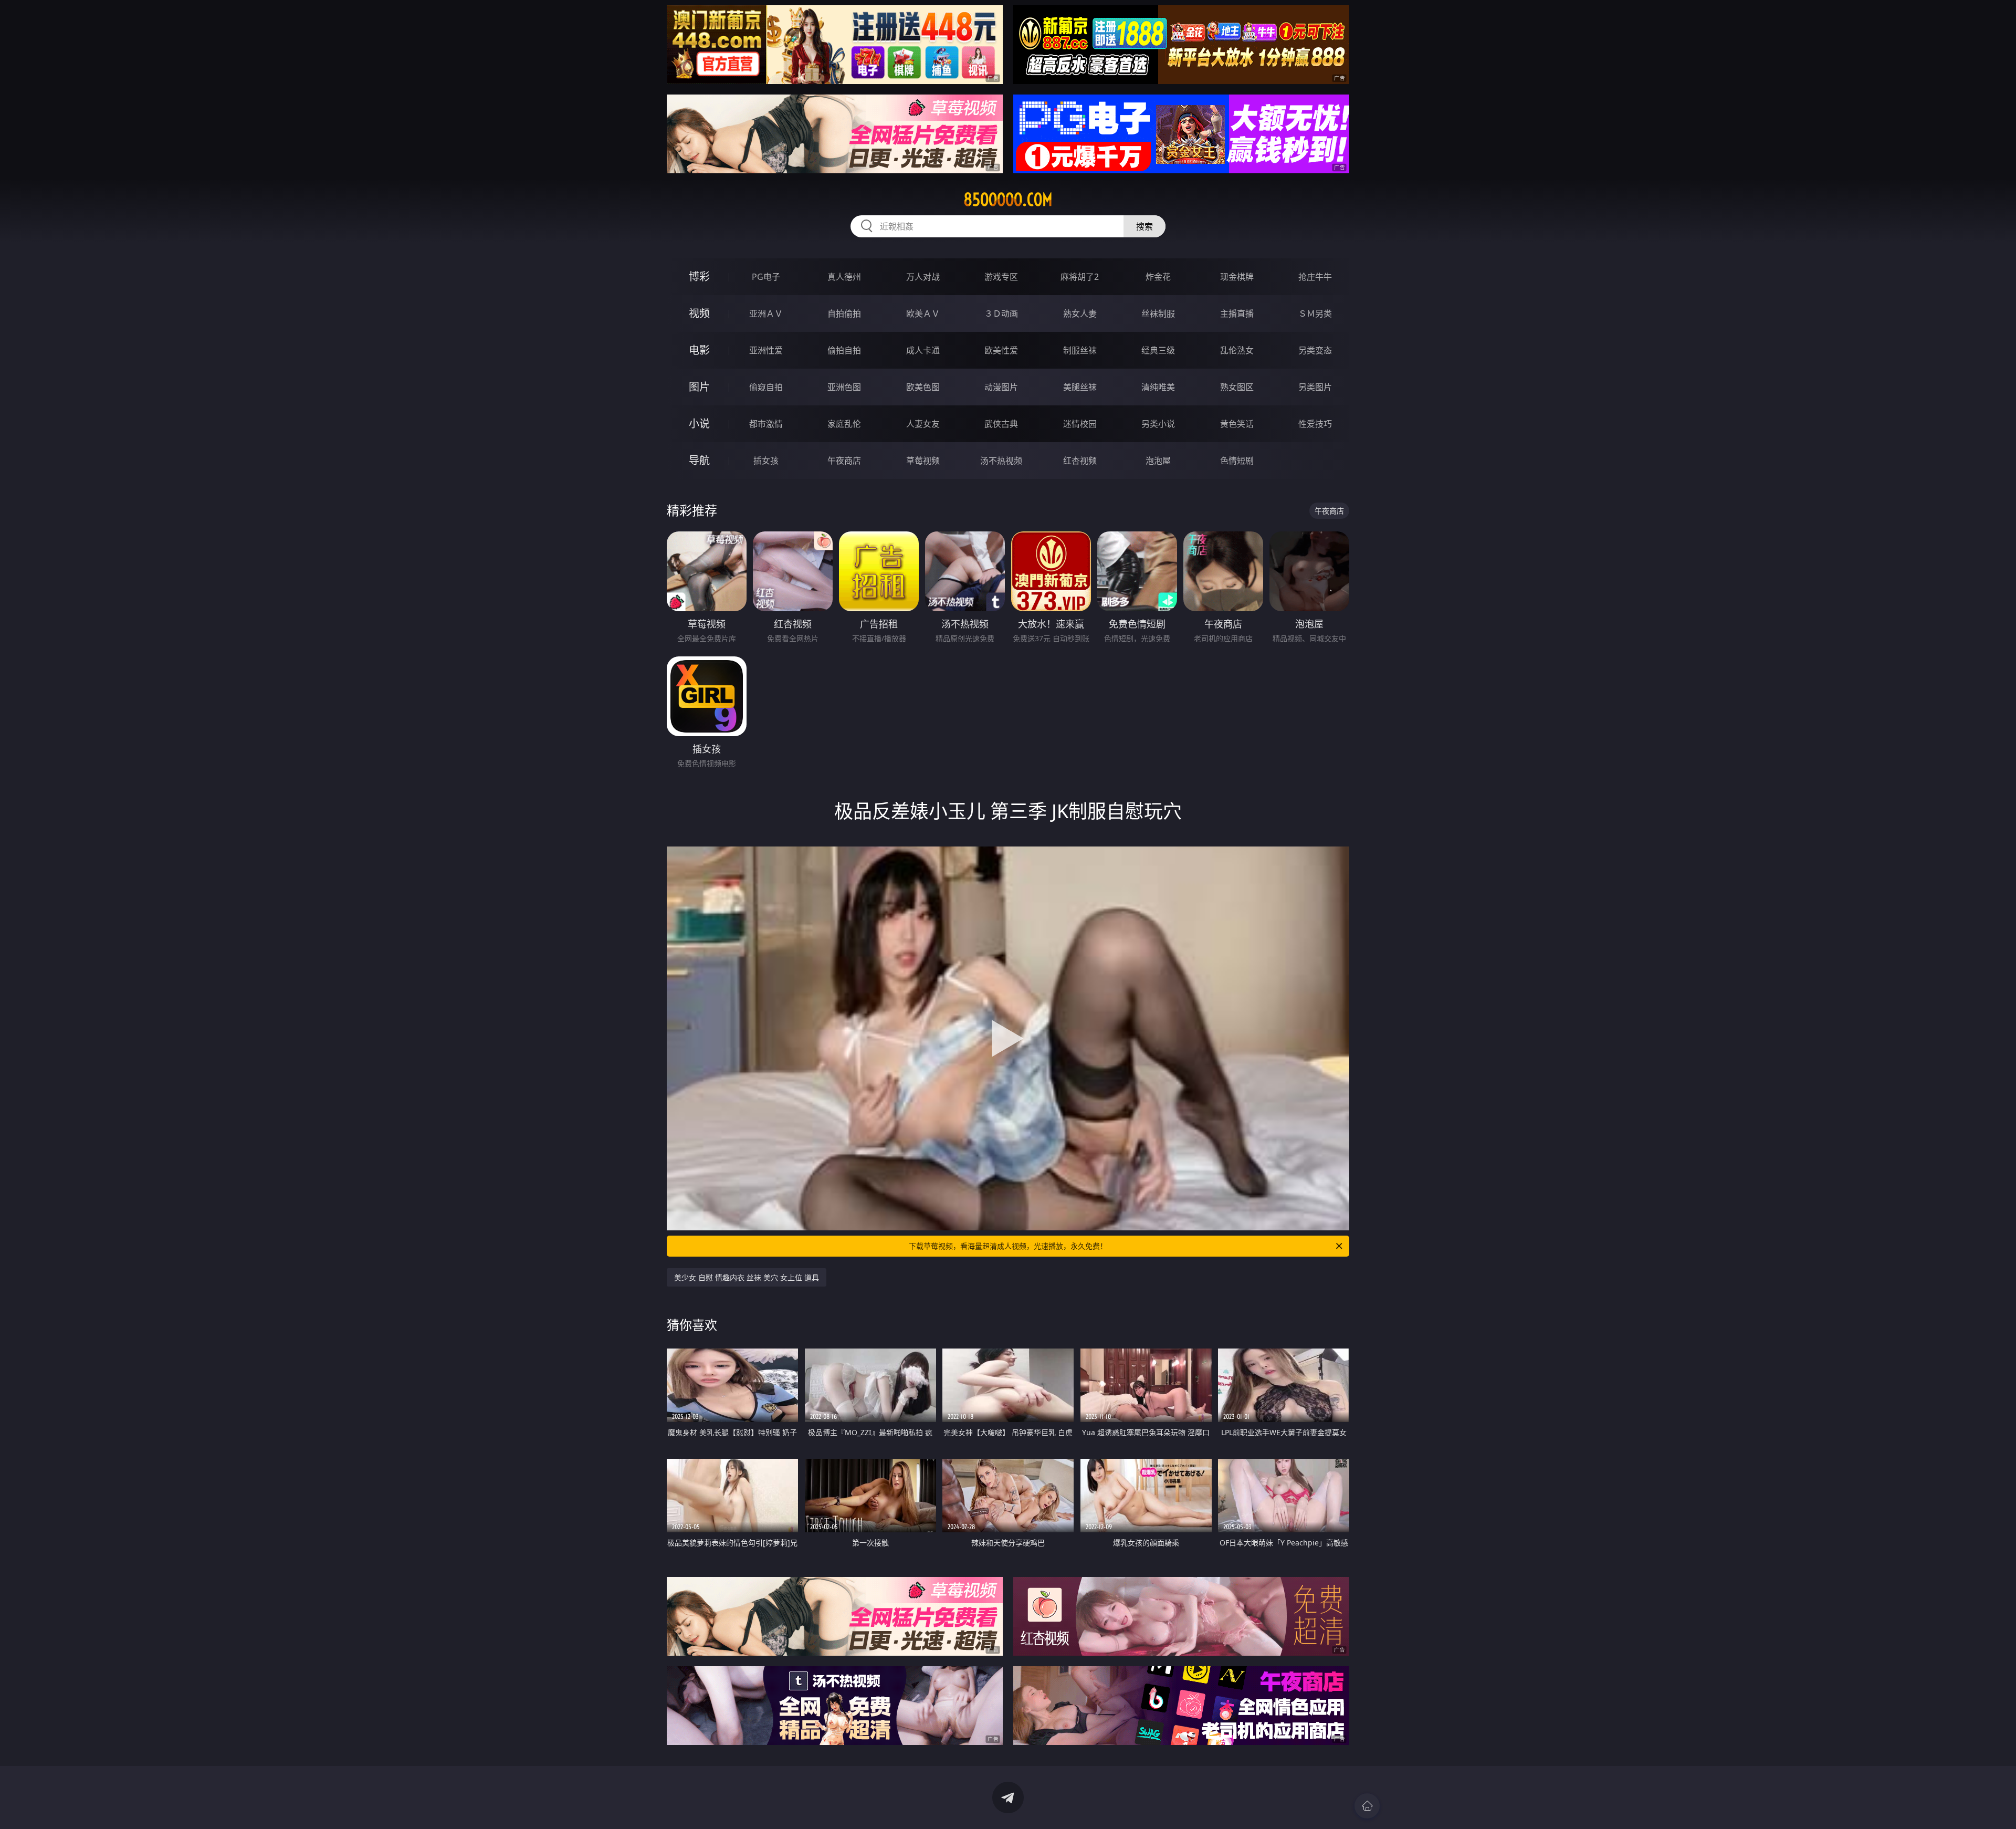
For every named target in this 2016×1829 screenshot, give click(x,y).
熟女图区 (1237, 387)
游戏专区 (1001, 277)
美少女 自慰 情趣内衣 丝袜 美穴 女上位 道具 (747, 1277)
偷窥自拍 (766, 387)
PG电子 (766, 277)
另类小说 (1158, 424)
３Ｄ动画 (1001, 313)
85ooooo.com (1008, 200)
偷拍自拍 (844, 350)
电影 (699, 350)
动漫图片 (1001, 387)
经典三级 (1158, 350)
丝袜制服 (1158, 313)
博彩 (699, 276)
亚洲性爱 (766, 350)
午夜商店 (844, 461)
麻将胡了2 (1080, 277)
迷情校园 (1080, 424)
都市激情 (766, 424)
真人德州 (844, 277)
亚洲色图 (844, 387)
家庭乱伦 (844, 424)
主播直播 (1237, 313)
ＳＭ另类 (1315, 313)
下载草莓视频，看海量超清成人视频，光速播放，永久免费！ (1008, 1246)
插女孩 (766, 461)
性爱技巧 (1315, 424)
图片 (699, 387)
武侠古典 (1001, 424)
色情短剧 (1237, 461)
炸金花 (1158, 277)
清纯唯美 (1158, 387)
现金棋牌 (1237, 277)
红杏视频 (1080, 461)
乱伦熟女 (1237, 350)
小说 (699, 424)
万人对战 (923, 277)
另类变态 (1315, 350)
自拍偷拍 (844, 313)
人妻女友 (923, 424)
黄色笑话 (1237, 424)
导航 (699, 460)
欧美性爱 (1001, 350)
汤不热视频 (1001, 461)
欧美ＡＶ (923, 313)
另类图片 (1315, 387)
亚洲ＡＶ (766, 313)
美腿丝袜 (1080, 387)
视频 (699, 313)
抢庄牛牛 (1315, 277)
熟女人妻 (1080, 313)
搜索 (1144, 226)
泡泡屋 (1158, 461)
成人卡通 (923, 350)
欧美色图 (923, 387)
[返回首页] (1367, 1806)
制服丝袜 (1080, 350)
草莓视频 (923, 461)
